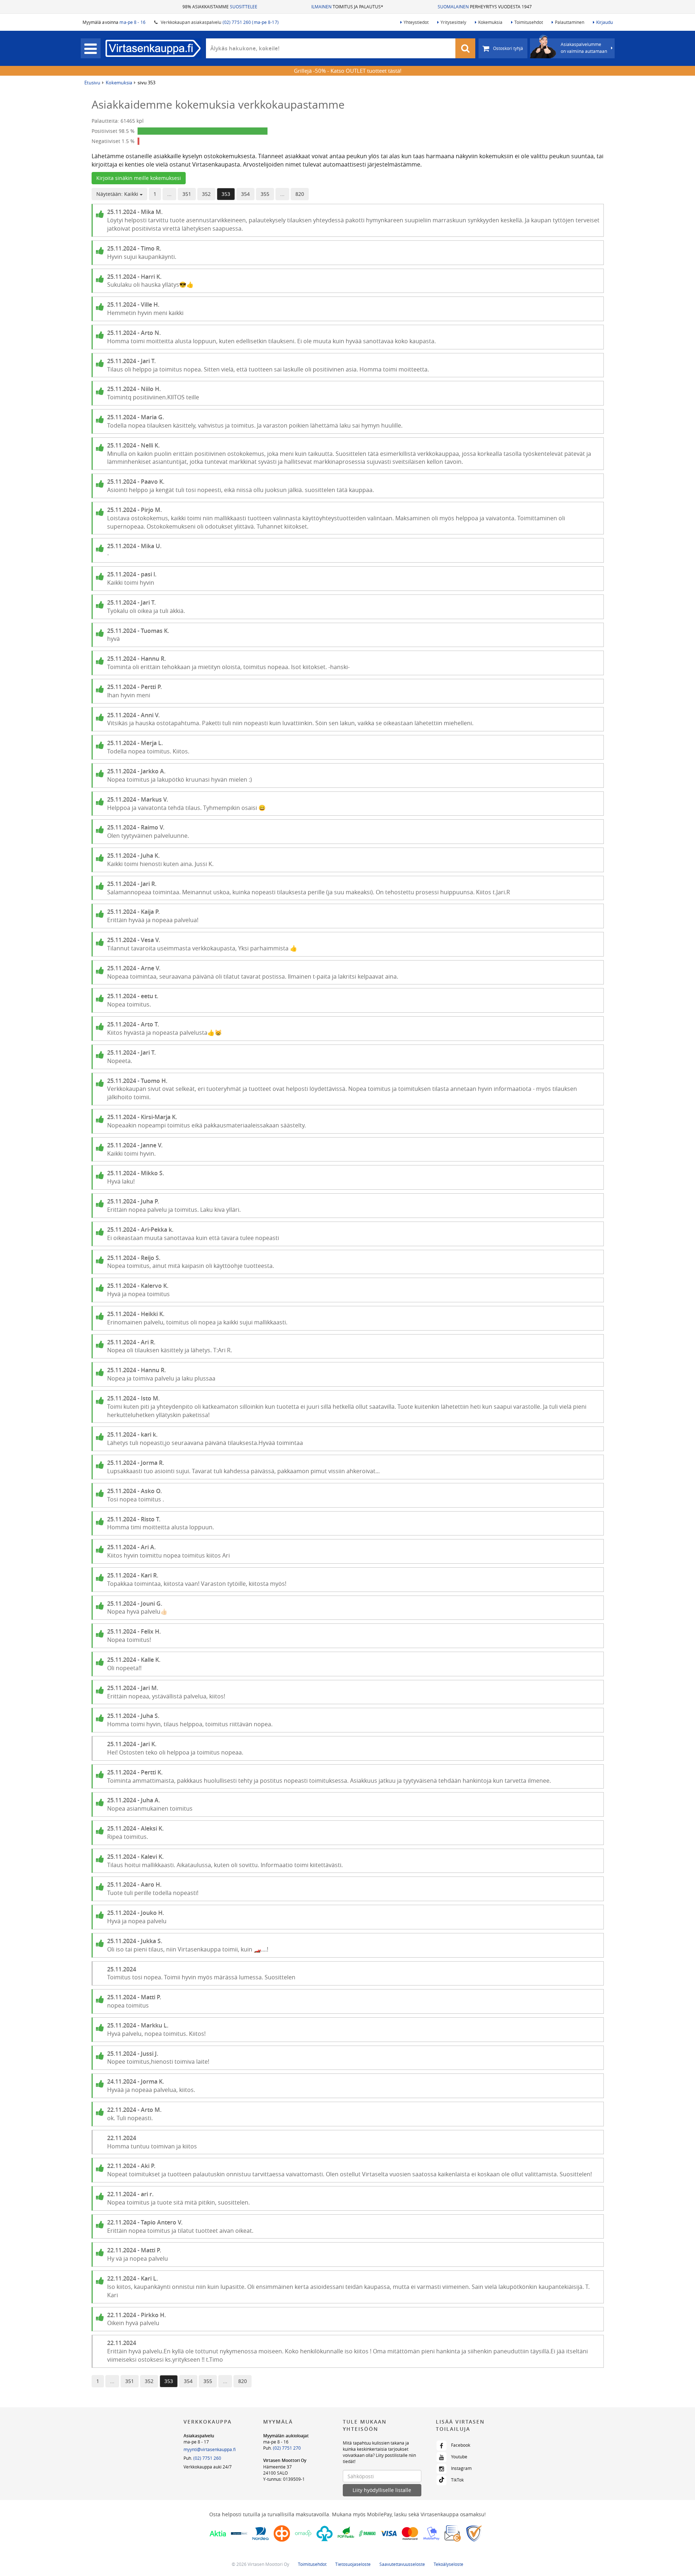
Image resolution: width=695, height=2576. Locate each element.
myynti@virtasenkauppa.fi (210, 2449)
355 (265, 194)
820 (300, 194)
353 (226, 194)
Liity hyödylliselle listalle (382, 2490)
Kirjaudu (605, 22)
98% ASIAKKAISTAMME (220, 7)
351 (187, 194)
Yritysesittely (453, 22)
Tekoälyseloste (448, 2564)
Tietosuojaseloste (353, 2564)
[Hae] (466, 48)
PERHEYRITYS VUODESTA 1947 (485, 7)
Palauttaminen (570, 22)
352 (206, 194)
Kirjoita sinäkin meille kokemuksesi (139, 178)
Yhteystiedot (416, 22)
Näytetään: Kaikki (118, 194)
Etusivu (92, 83)
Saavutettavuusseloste (402, 2564)
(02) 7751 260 (207, 2458)
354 (245, 194)
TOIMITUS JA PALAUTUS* (347, 7)
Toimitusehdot (529, 22)
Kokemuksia (490, 22)
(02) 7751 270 (287, 2448)
